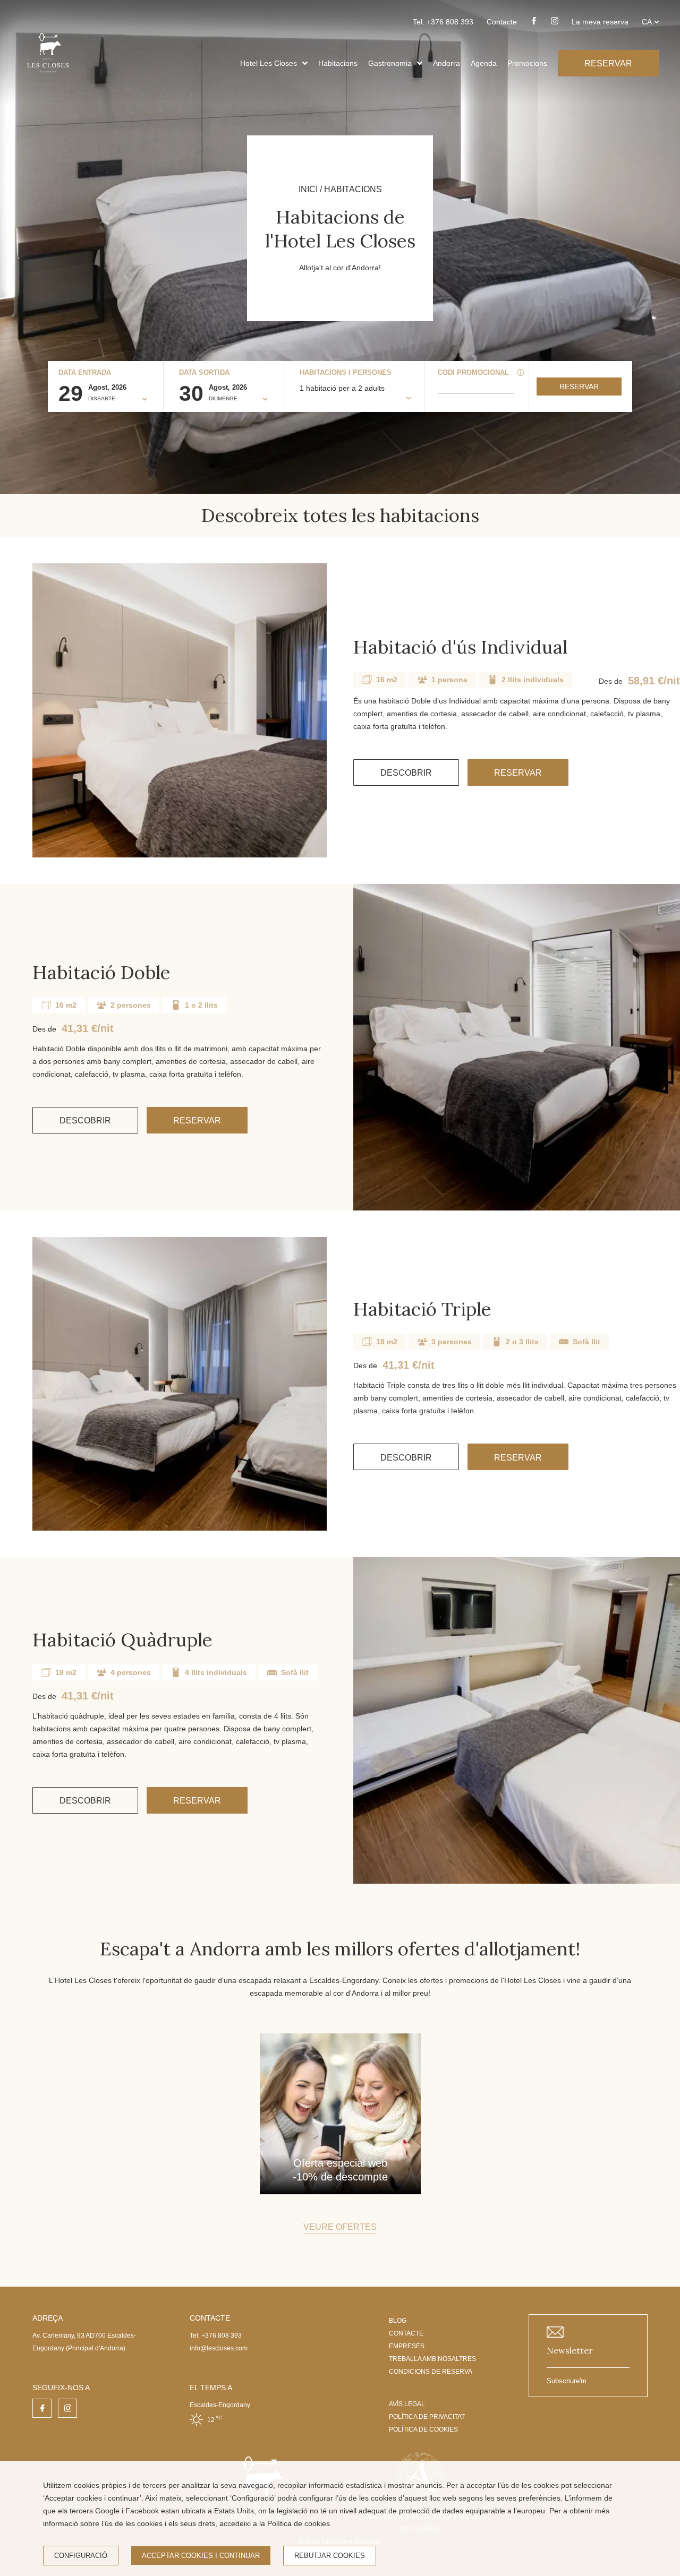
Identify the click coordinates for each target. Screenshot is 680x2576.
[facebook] (534, 24)
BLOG (398, 2321)
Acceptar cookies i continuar (201, 2556)
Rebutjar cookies (330, 2556)
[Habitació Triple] (180, 1384)
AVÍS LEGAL (407, 2404)
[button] (305, 63)
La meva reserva (600, 22)
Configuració (81, 2556)
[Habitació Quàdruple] (517, 1720)
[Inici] (48, 76)
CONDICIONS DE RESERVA (431, 2372)
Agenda (484, 63)
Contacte (502, 22)
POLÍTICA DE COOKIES (423, 2429)
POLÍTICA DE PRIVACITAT (427, 2417)
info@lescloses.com (219, 2348)
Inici (308, 189)
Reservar (579, 387)
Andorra (447, 63)
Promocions (527, 63)
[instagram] (555, 24)
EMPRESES (407, 2346)
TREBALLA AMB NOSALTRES (432, 2359)
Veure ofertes (340, 2227)
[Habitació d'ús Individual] (180, 710)
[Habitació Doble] (517, 1047)
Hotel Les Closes (269, 63)
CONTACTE (406, 2333)
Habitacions (338, 63)
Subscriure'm (567, 2381)
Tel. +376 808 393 (443, 22)
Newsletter (570, 2350)
